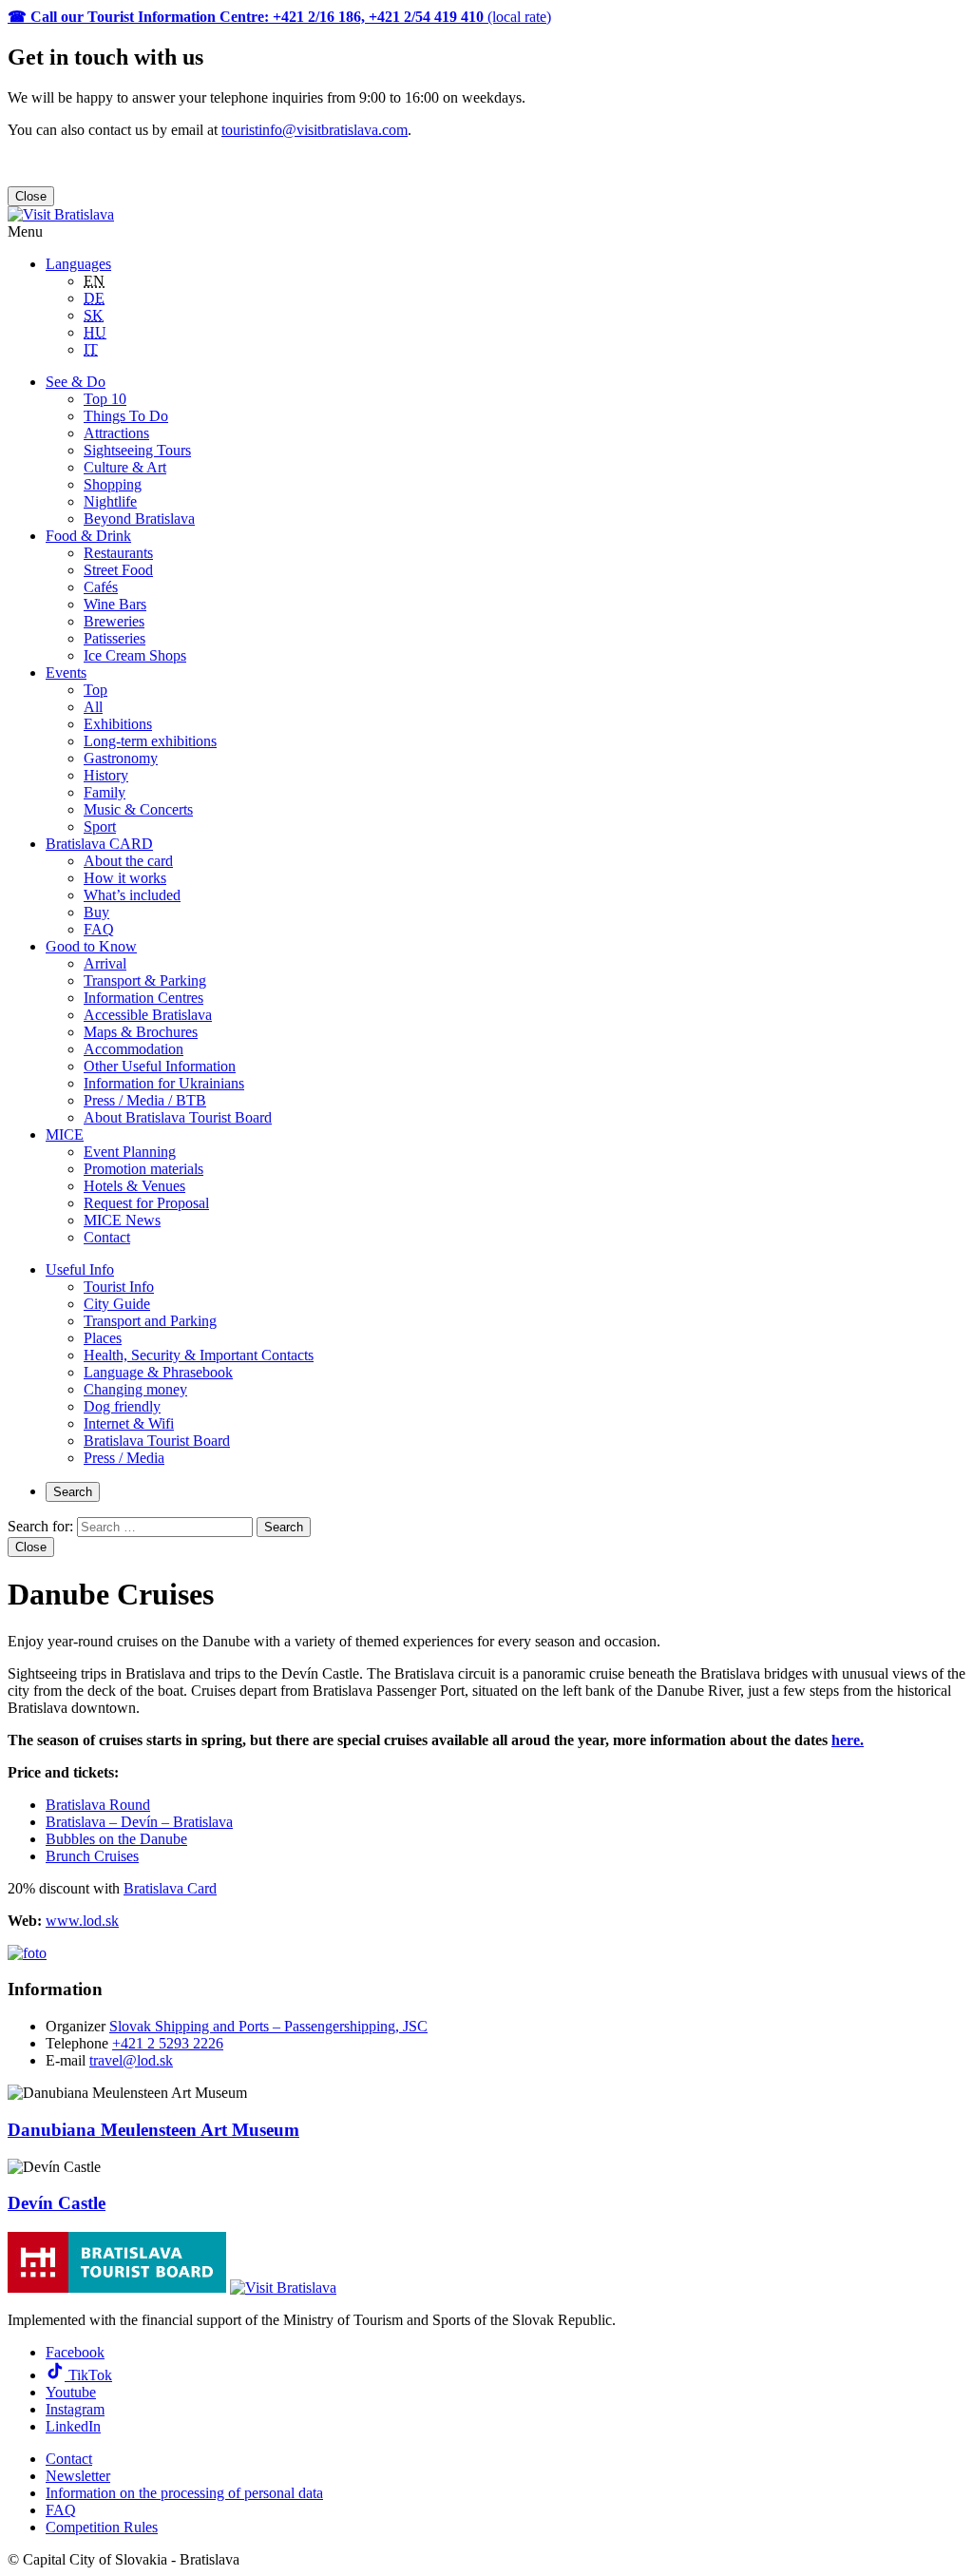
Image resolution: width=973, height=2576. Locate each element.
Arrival (105, 963)
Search (73, 1492)
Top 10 (105, 399)
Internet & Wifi (129, 1423)
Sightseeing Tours (137, 450)
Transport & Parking (145, 980)
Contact (107, 1237)
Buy (96, 912)
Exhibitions (118, 724)
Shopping (113, 484)
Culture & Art (125, 467)
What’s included (132, 895)
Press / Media (124, 1458)
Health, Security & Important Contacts (199, 1355)
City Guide (117, 1304)
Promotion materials (143, 1169)
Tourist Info (119, 1287)
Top (95, 690)
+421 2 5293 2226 (168, 2043)
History (106, 775)
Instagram (75, 2409)
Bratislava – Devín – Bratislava (139, 1822)
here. (848, 1740)
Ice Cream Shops (135, 655)
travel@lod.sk (131, 2060)
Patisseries (114, 638)
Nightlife (110, 501)
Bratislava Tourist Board (157, 1441)
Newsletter (78, 2476)
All (93, 707)
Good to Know (91, 946)
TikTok (88, 2375)
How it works (125, 878)
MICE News (122, 1220)
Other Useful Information (160, 1066)
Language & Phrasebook (158, 1372)
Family (105, 792)
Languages (78, 264)
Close (31, 196)
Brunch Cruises (92, 1856)
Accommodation (134, 1049)
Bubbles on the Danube (116, 1839)
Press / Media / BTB (145, 1100)
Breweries (114, 621)
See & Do (76, 382)
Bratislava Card (170, 1888)
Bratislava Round (98, 1805)
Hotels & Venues (134, 1186)
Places (103, 1338)
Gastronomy (121, 758)
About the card (128, 861)
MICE (65, 1134)
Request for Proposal (146, 1203)
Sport (100, 827)
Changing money (135, 1389)
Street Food (118, 570)
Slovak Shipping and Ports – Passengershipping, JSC (268, 2026)
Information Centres (143, 998)
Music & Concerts (138, 809)
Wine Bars (115, 604)
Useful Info (80, 1269)
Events (66, 673)
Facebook (75, 2352)
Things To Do (126, 416)
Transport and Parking (150, 1321)
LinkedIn (73, 2426)
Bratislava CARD (99, 844)
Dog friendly (122, 1406)
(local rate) (279, 17)
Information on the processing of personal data (184, 2493)
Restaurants (118, 553)
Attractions (116, 433)
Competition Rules (102, 2527)
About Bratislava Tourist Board (178, 1117)
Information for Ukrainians (164, 1083)
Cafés (101, 587)
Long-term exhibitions (150, 741)
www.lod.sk (82, 1921)
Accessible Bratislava (148, 1015)
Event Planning (130, 1152)
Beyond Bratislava (139, 519)
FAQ (99, 929)
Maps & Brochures (141, 1032)
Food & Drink (88, 536)
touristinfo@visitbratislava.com (315, 130)
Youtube (71, 2392)
